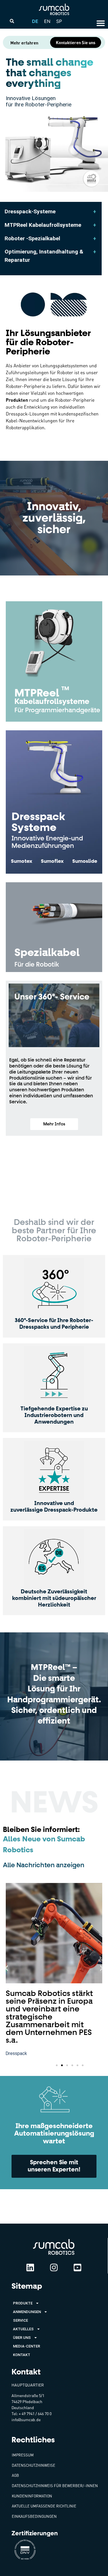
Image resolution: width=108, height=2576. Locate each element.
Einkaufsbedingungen (34, 2516)
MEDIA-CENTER (26, 2346)
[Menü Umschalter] (101, 23)
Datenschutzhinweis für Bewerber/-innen (55, 2486)
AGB (15, 2475)
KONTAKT (22, 2355)
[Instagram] (54, 2267)
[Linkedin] (30, 2267)
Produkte (23, 2303)
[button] (54, 1124)
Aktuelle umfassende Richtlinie (44, 2506)
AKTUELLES (23, 2329)
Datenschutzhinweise (34, 2465)
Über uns (22, 2338)
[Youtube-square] (77, 2267)
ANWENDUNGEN (27, 2312)
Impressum (23, 2455)
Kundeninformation (32, 2496)
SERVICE (20, 2320)
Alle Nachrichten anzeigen (44, 1865)
